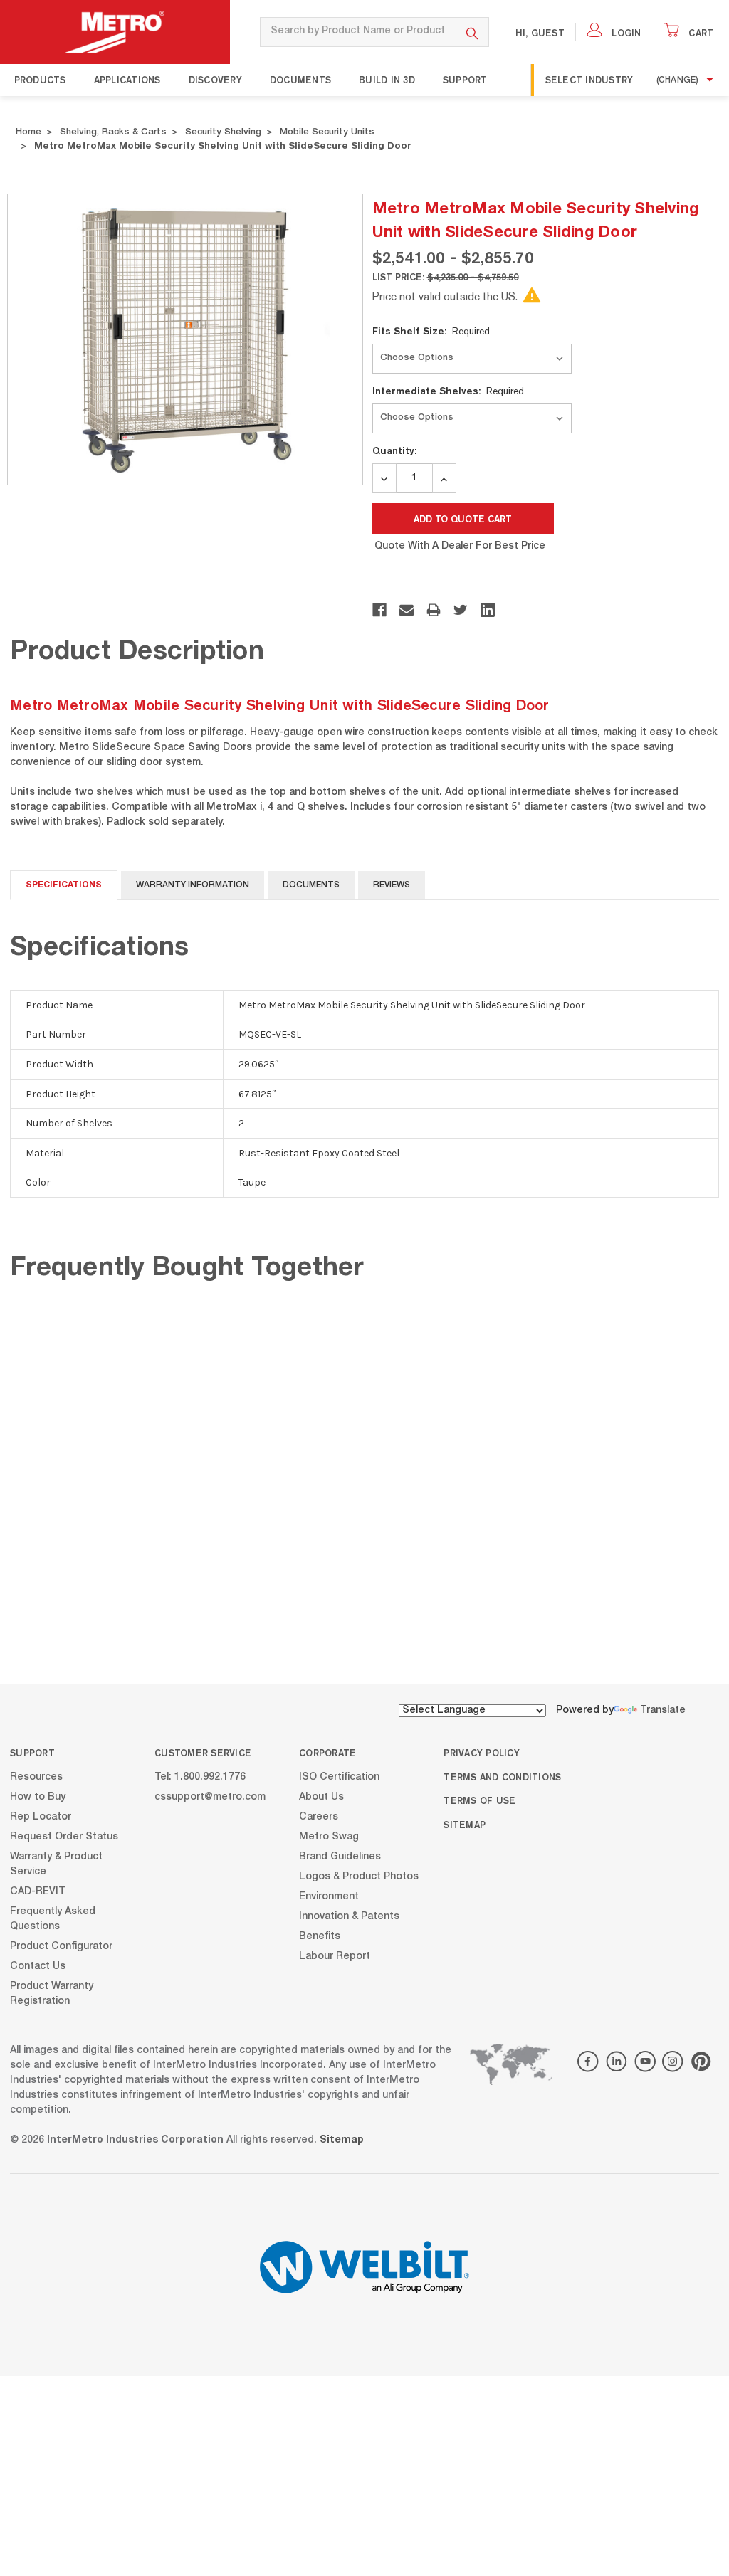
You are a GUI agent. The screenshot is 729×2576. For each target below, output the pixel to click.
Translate (663, 1711)
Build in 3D (387, 80)
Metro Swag (329, 1837)
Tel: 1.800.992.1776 (200, 1777)
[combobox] (358, 32)
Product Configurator (61, 1946)
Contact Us (38, 1966)
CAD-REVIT (38, 1891)
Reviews (392, 885)
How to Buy (38, 1797)
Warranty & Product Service (56, 1864)
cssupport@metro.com (210, 1797)
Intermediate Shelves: (449, 391)
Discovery (215, 80)
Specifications (64, 885)
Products (40, 80)
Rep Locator (41, 1817)
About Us (321, 1797)
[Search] (472, 32)
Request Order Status (64, 1837)
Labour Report (335, 1956)
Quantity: (394, 450)
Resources (36, 1777)
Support (465, 80)
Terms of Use (479, 1800)
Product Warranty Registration (52, 1994)
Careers (319, 1817)
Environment (329, 1896)
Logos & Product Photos (359, 1876)
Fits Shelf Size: (431, 331)
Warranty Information (193, 885)
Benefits (320, 1936)
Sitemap (465, 1825)
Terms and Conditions (502, 1777)
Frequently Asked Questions (53, 1919)
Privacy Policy (482, 1753)
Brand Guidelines (340, 1857)
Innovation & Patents (349, 1916)
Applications (127, 80)
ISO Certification (339, 1777)
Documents (300, 80)
